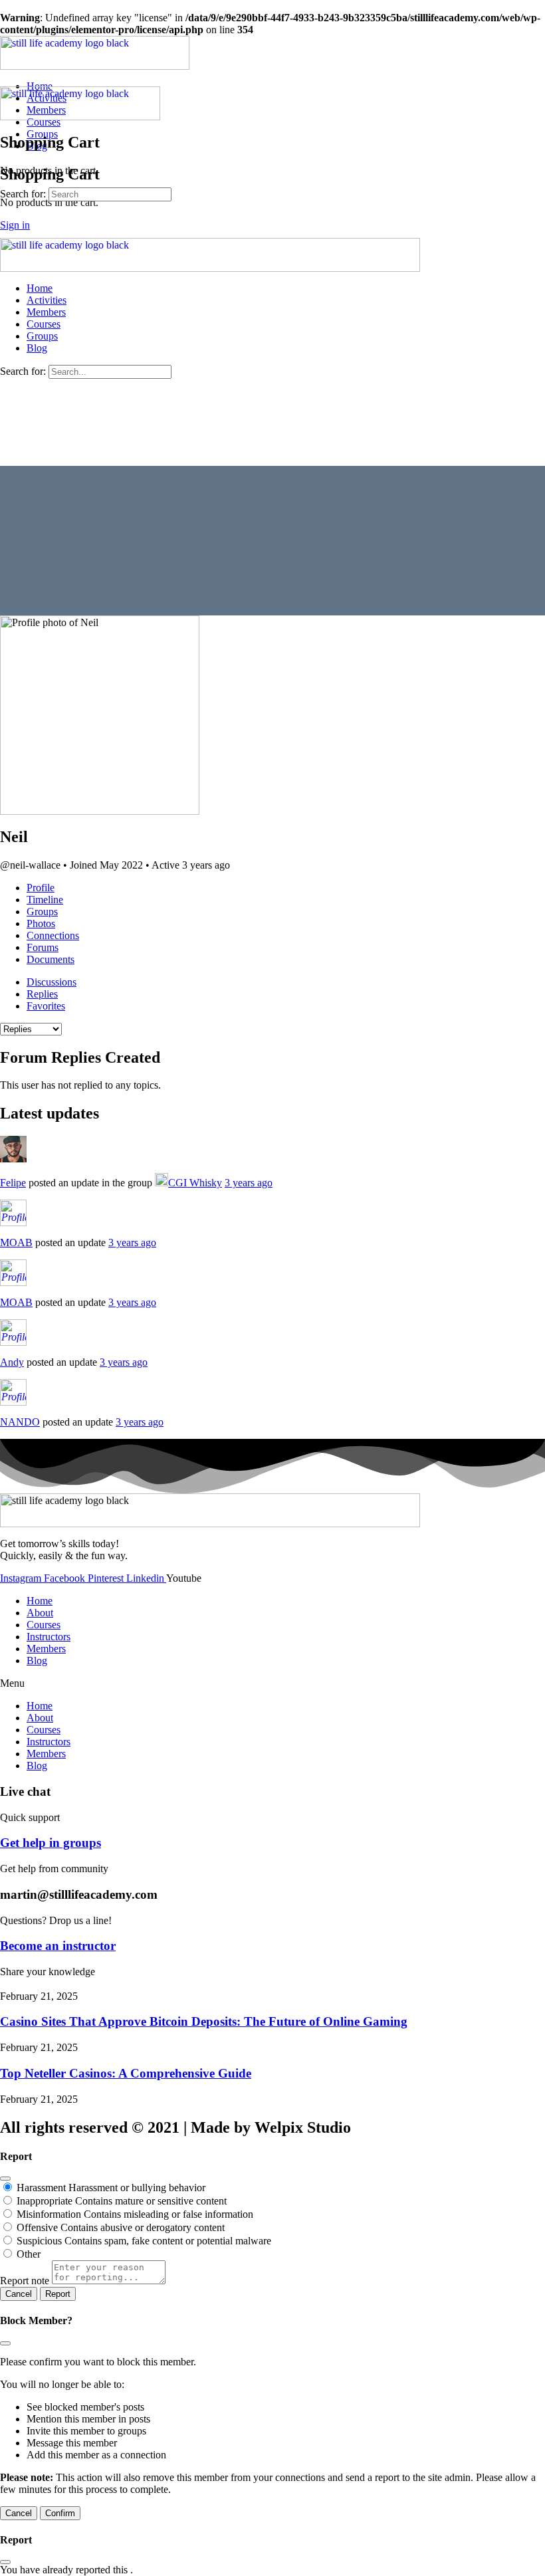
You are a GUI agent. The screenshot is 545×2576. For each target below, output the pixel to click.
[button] (272, 1683)
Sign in (15, 225)
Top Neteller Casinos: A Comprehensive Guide (126, 2073)
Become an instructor (58, 1946)
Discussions (52, 982)
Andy (12, 1362)
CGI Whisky (195, 1183)
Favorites (46, 1006)
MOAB (16, 1242)
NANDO (20, 1422)
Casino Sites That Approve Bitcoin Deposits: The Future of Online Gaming (204, 2021)
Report (58, 2294)
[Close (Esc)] (5, 2179)
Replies (42, 994)
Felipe (13, 1183)
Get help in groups (51, 1843)
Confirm (60, 2513)
